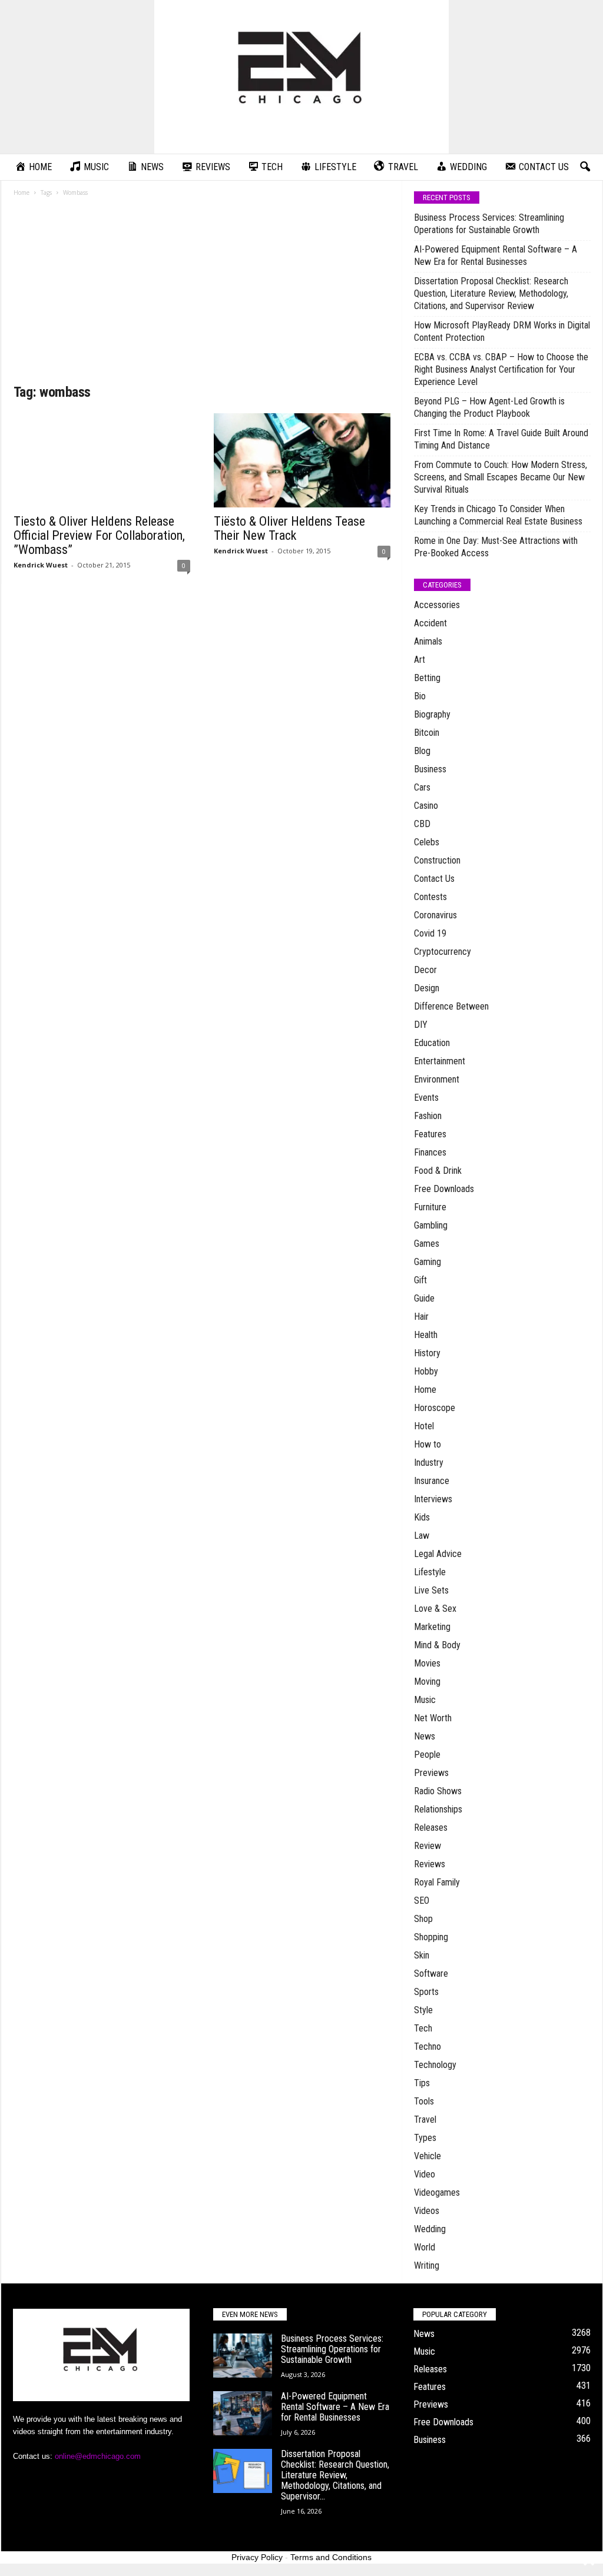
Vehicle (428, 2156)
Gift (420, 1280)
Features (430, 1134)
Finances (430, 1152)
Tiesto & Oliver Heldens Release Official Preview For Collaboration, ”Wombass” (99, 535)
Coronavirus (435, 915)
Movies (427, 1663)
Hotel (424, 1426)
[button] (585, 167)
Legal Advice (438, 1554)
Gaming (428, 1262)
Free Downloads (444, 1189)
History (427, 1353)
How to (428, 1444)
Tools (424, 2101)
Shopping (431, 1937)
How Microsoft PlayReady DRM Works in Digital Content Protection (502, 331)
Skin (422, 1955)
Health (426, 1335)
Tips (422, 2083)
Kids (422, 1517)
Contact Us (434, 879)
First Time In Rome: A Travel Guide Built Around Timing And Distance (501, 439)
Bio (420, 696)
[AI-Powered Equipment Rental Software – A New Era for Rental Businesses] (243, 2413)
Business (430, 769)
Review (428, 1846)
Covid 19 (430, 933)
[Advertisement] (202, 294)
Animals (428, 641)
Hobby (426, 1371)
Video (425, 2174)
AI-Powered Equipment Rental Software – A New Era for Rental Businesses (496, 255)
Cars (422, 787)
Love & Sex (435, 1609)
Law (422, 1536)
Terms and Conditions (331, 2557)
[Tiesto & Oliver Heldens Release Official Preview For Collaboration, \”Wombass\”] (102, 460)
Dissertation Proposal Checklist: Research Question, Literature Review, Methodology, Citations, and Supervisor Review (491, 293)
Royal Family (437, 1882)
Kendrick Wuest (41, 565)
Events (426, 1098)
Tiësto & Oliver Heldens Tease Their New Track (289, 528)
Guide (424, 1298)
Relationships (438, 1809)
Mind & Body (437, 1645)
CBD (422, 824)
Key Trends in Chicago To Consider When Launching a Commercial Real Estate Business (498, 515)
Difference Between (451, 1006)
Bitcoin (427, 733)
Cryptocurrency (443, 952)
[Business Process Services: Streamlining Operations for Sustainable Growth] (243, 2356)
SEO (422, 1901)
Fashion (428, 1116)
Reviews (430, 1864)
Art (420, 660)
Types (425, 2138)
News (425, 1736)
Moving (427, 1682)
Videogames (437, 2192)
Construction (437, 860)
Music (425, 1700)
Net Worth (433, 1718)
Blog (422, 751)
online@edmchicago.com (98, 2456)
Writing (427, 2265)
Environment (437, 1079)
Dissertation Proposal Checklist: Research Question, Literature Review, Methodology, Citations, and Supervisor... (335, 2475)
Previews (431, 1773)
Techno (428, 2046)
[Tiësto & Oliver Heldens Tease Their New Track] (302, 460)
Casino (426, 806)
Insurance (432, 1481)
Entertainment (440, 1061)
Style (423, 2010)
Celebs (427, 842)
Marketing (432, 1627)
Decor (425, 970)
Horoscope (435, 1408)
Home (21, 192)
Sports (426, 1992)
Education (432, 1043)
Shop (423, 1919)
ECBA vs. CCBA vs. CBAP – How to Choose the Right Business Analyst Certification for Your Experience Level (501, 369)
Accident (430, 623)
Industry (429, 1463)
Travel (425, 2119)
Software (431, 1974)
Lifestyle (430, 1572)
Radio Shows (438, 1791)
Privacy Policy (257, 2557)
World (425, 2247)
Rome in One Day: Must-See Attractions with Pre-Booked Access (496, 547)
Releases (431, 1828)
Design (427, 988)
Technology (435, 2065)
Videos (427, 2211)
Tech (423, 2028)
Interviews (433, 1499)
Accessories (437, 605)
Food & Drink (438, 1171)
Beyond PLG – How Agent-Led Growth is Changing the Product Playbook (489, 407)
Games (427, 1244)
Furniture (430, 1207)
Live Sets (431, 1590)
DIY (421, 1025)
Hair (421, 1317)
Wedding (430, 2229)
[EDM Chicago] (301, 77)
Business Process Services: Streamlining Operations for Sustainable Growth (489, 224)
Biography (432, 714)
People (427, 1755)
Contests (430, 897)
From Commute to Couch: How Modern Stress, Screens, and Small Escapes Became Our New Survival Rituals (501, 477)
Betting (427, 678)
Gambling (431, 1225)
